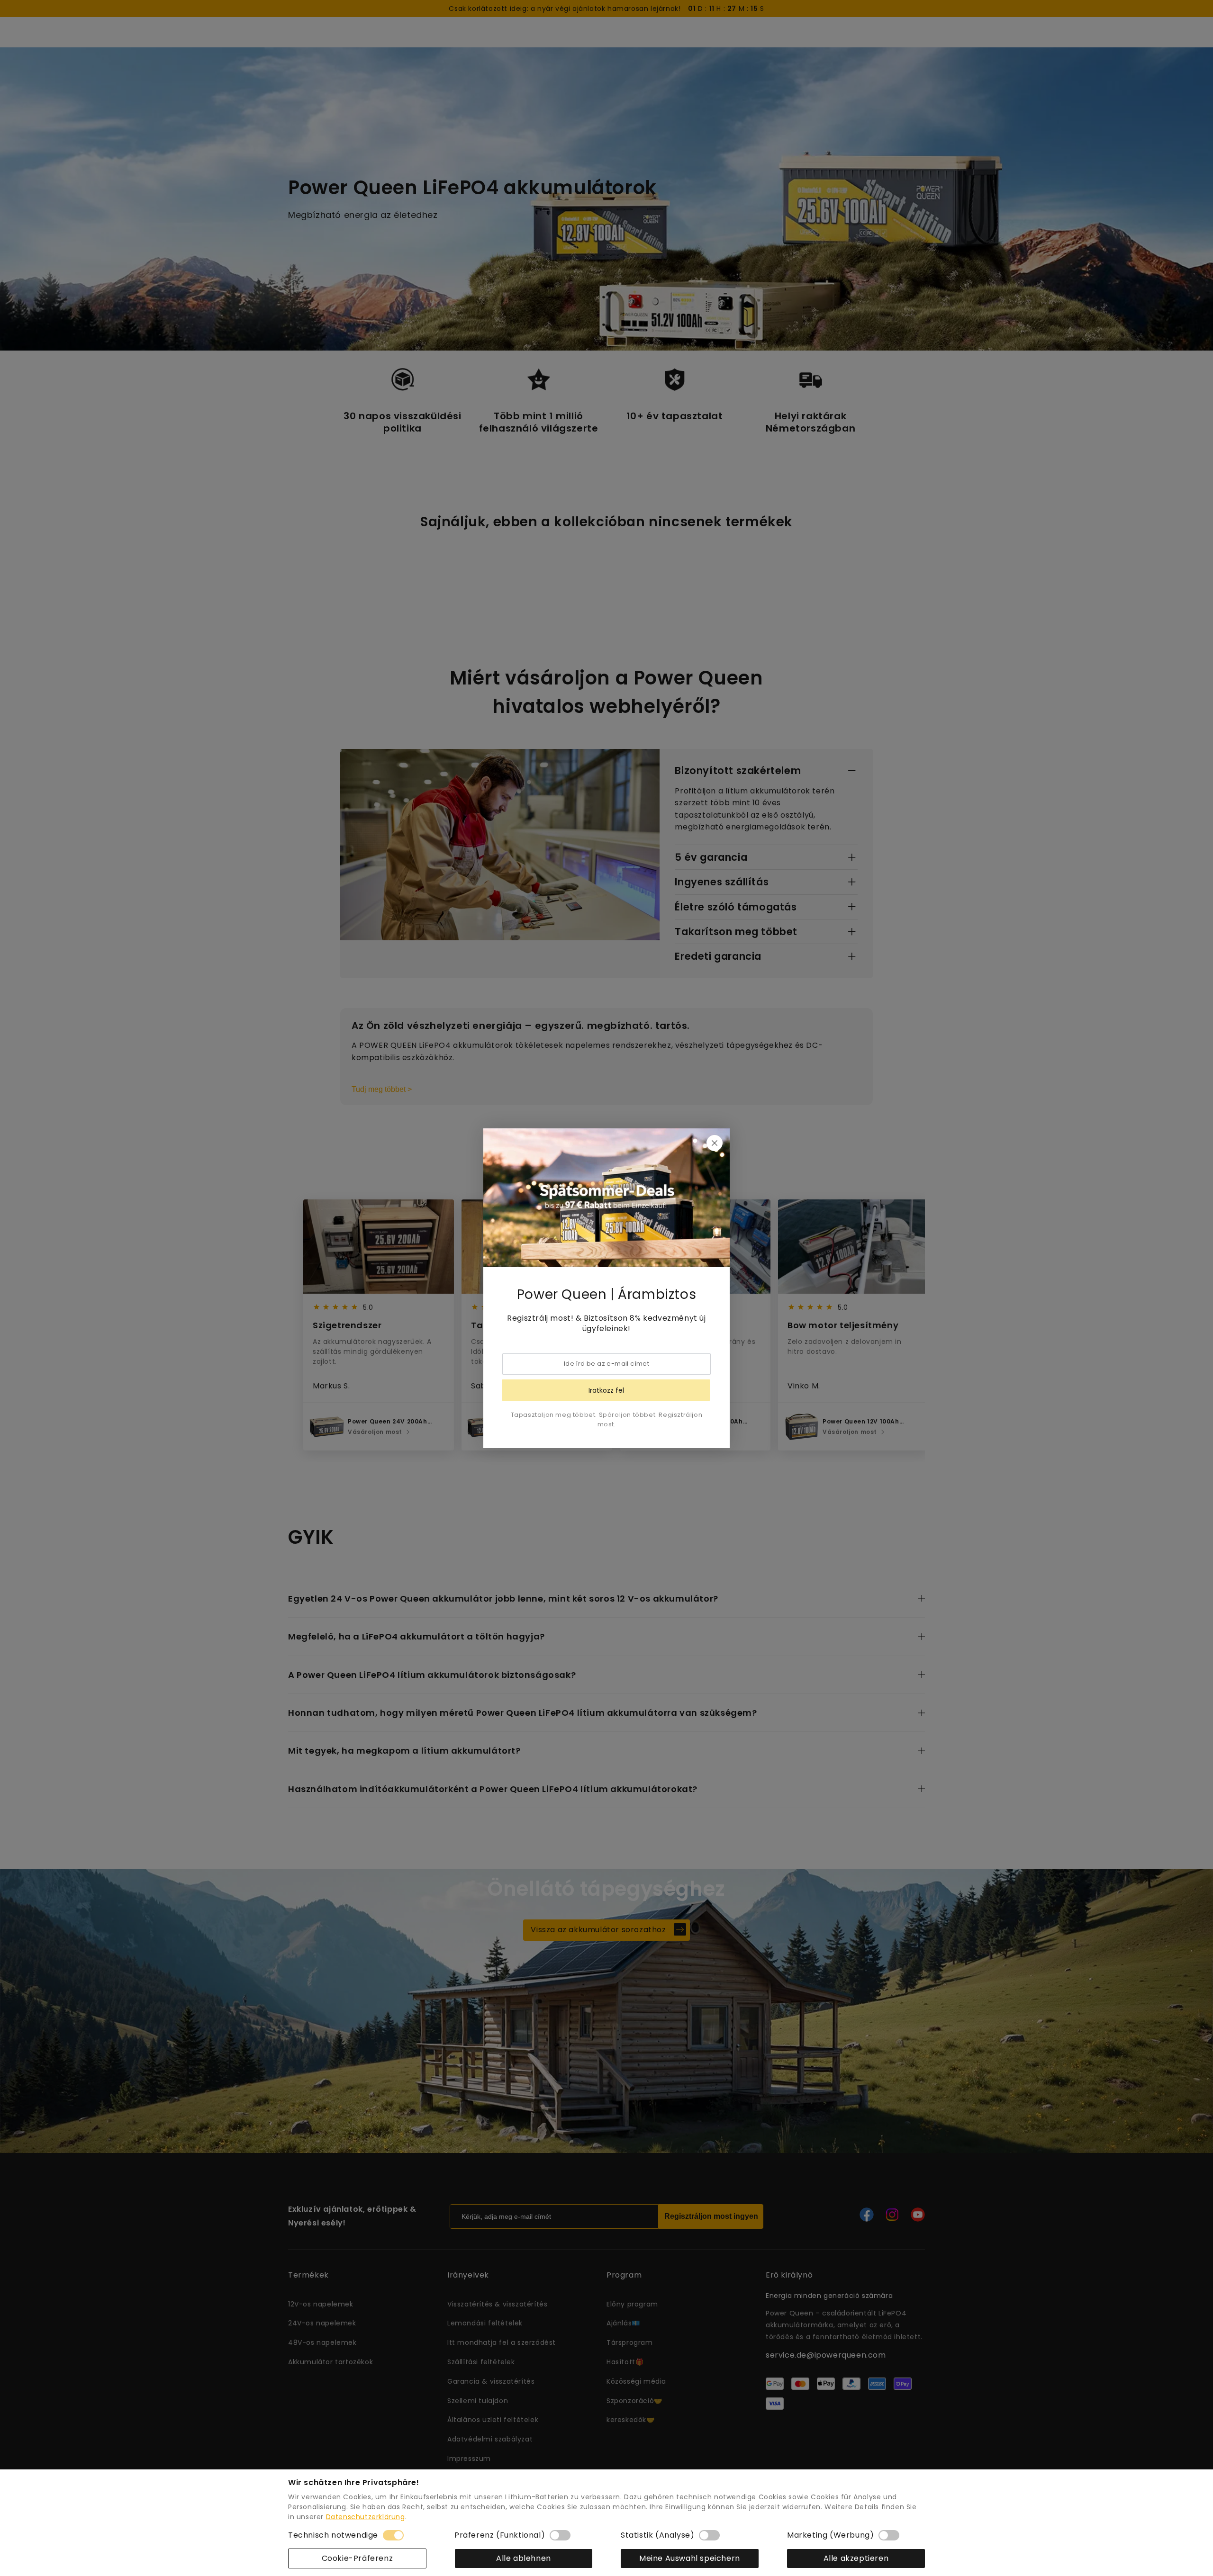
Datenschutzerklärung (366, 2517)
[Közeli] (715, 1143)
